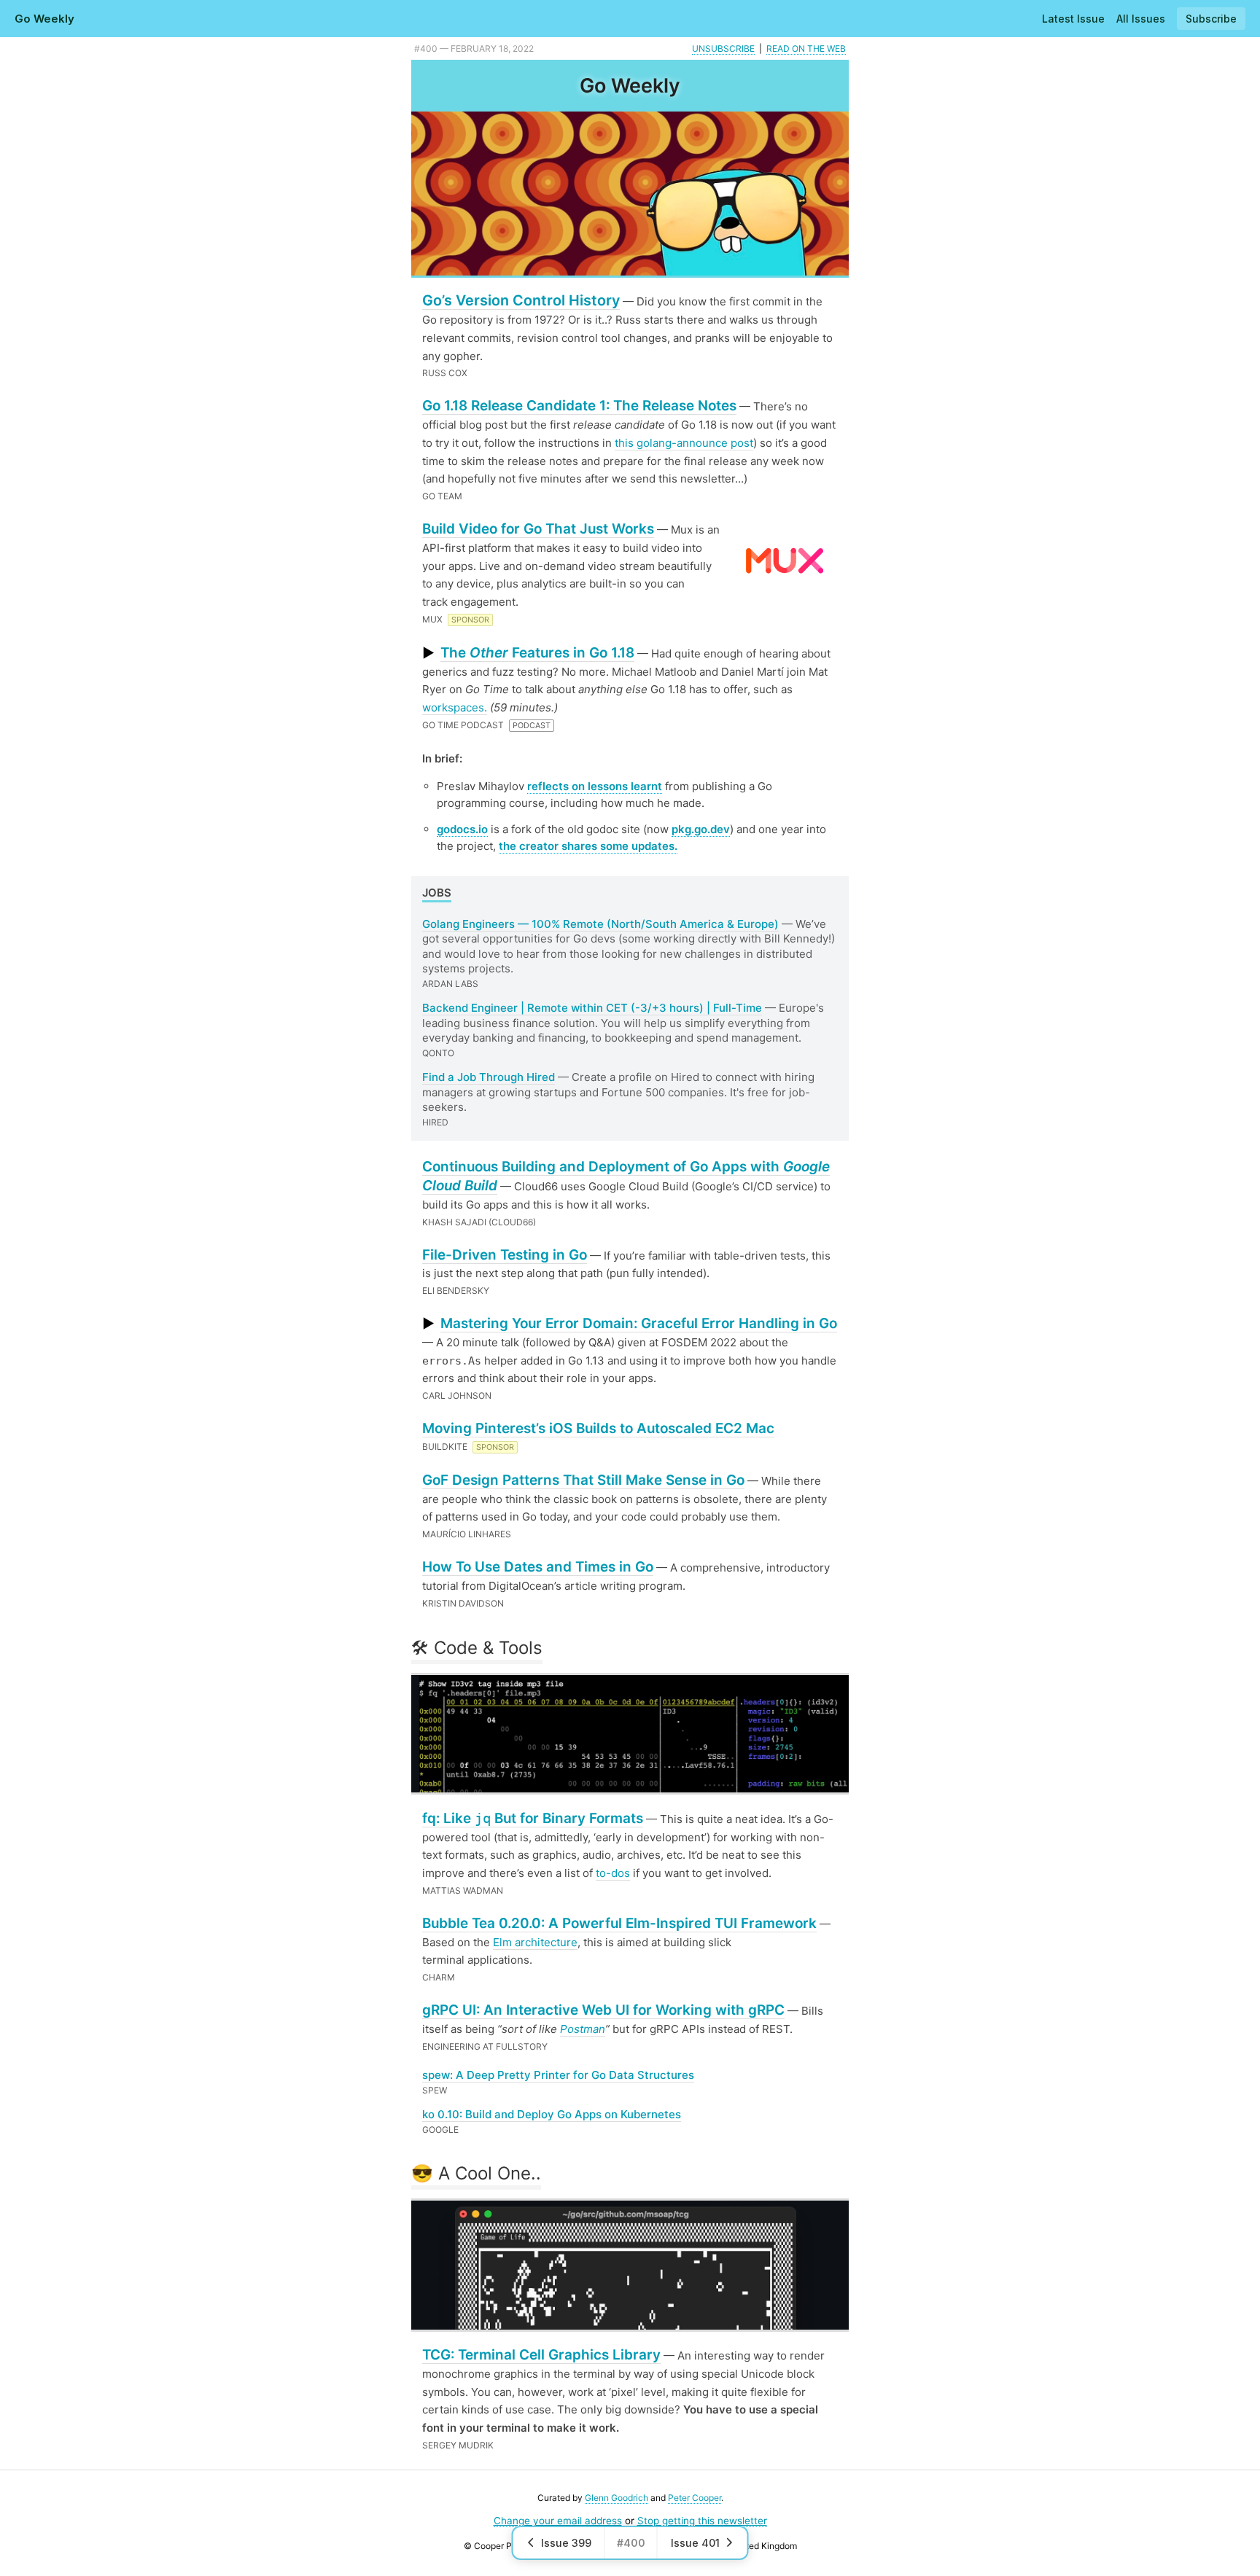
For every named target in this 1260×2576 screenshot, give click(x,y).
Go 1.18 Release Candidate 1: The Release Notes (579, 406)
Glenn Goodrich (617, 2498)
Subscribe (1211, 19)
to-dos (613, 1873)
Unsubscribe (723, 48)
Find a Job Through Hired (489, 1077)
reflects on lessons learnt (595, 786)
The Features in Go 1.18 (537, 653)
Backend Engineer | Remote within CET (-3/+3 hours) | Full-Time (592, 1008)
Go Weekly (44, 19)
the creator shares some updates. (588, 846)
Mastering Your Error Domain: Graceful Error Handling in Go (639, 1323)
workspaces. (455, 707)
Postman (583, 2029)
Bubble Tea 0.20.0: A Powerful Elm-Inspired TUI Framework (619, 1923)
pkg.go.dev (701, 829)
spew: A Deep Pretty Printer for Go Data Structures (558, 2075)
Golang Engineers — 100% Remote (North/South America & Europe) (600, 924)
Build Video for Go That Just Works (538, 529)
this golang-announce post (684, 443)
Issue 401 (695, 2543)
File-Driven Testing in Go (505, 1255)
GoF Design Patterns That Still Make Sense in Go (583, 1480)
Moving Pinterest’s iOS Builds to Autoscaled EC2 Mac (598, 1428)
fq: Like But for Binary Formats (533, 1818)
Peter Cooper (695, 2498)
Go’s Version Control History (521, 300)
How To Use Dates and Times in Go (538, 1567)
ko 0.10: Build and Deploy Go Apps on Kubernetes (552, 2114)
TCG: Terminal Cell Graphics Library (541, 2355)
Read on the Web (806, 48)
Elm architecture (535, 1942)
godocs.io (462, 829)
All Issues (1141, 19)
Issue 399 (566, 2543)
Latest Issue (1073, 19)
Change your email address (558, 2521)
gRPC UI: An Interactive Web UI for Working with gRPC (603, 2010)
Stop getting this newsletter (702, 2521)
